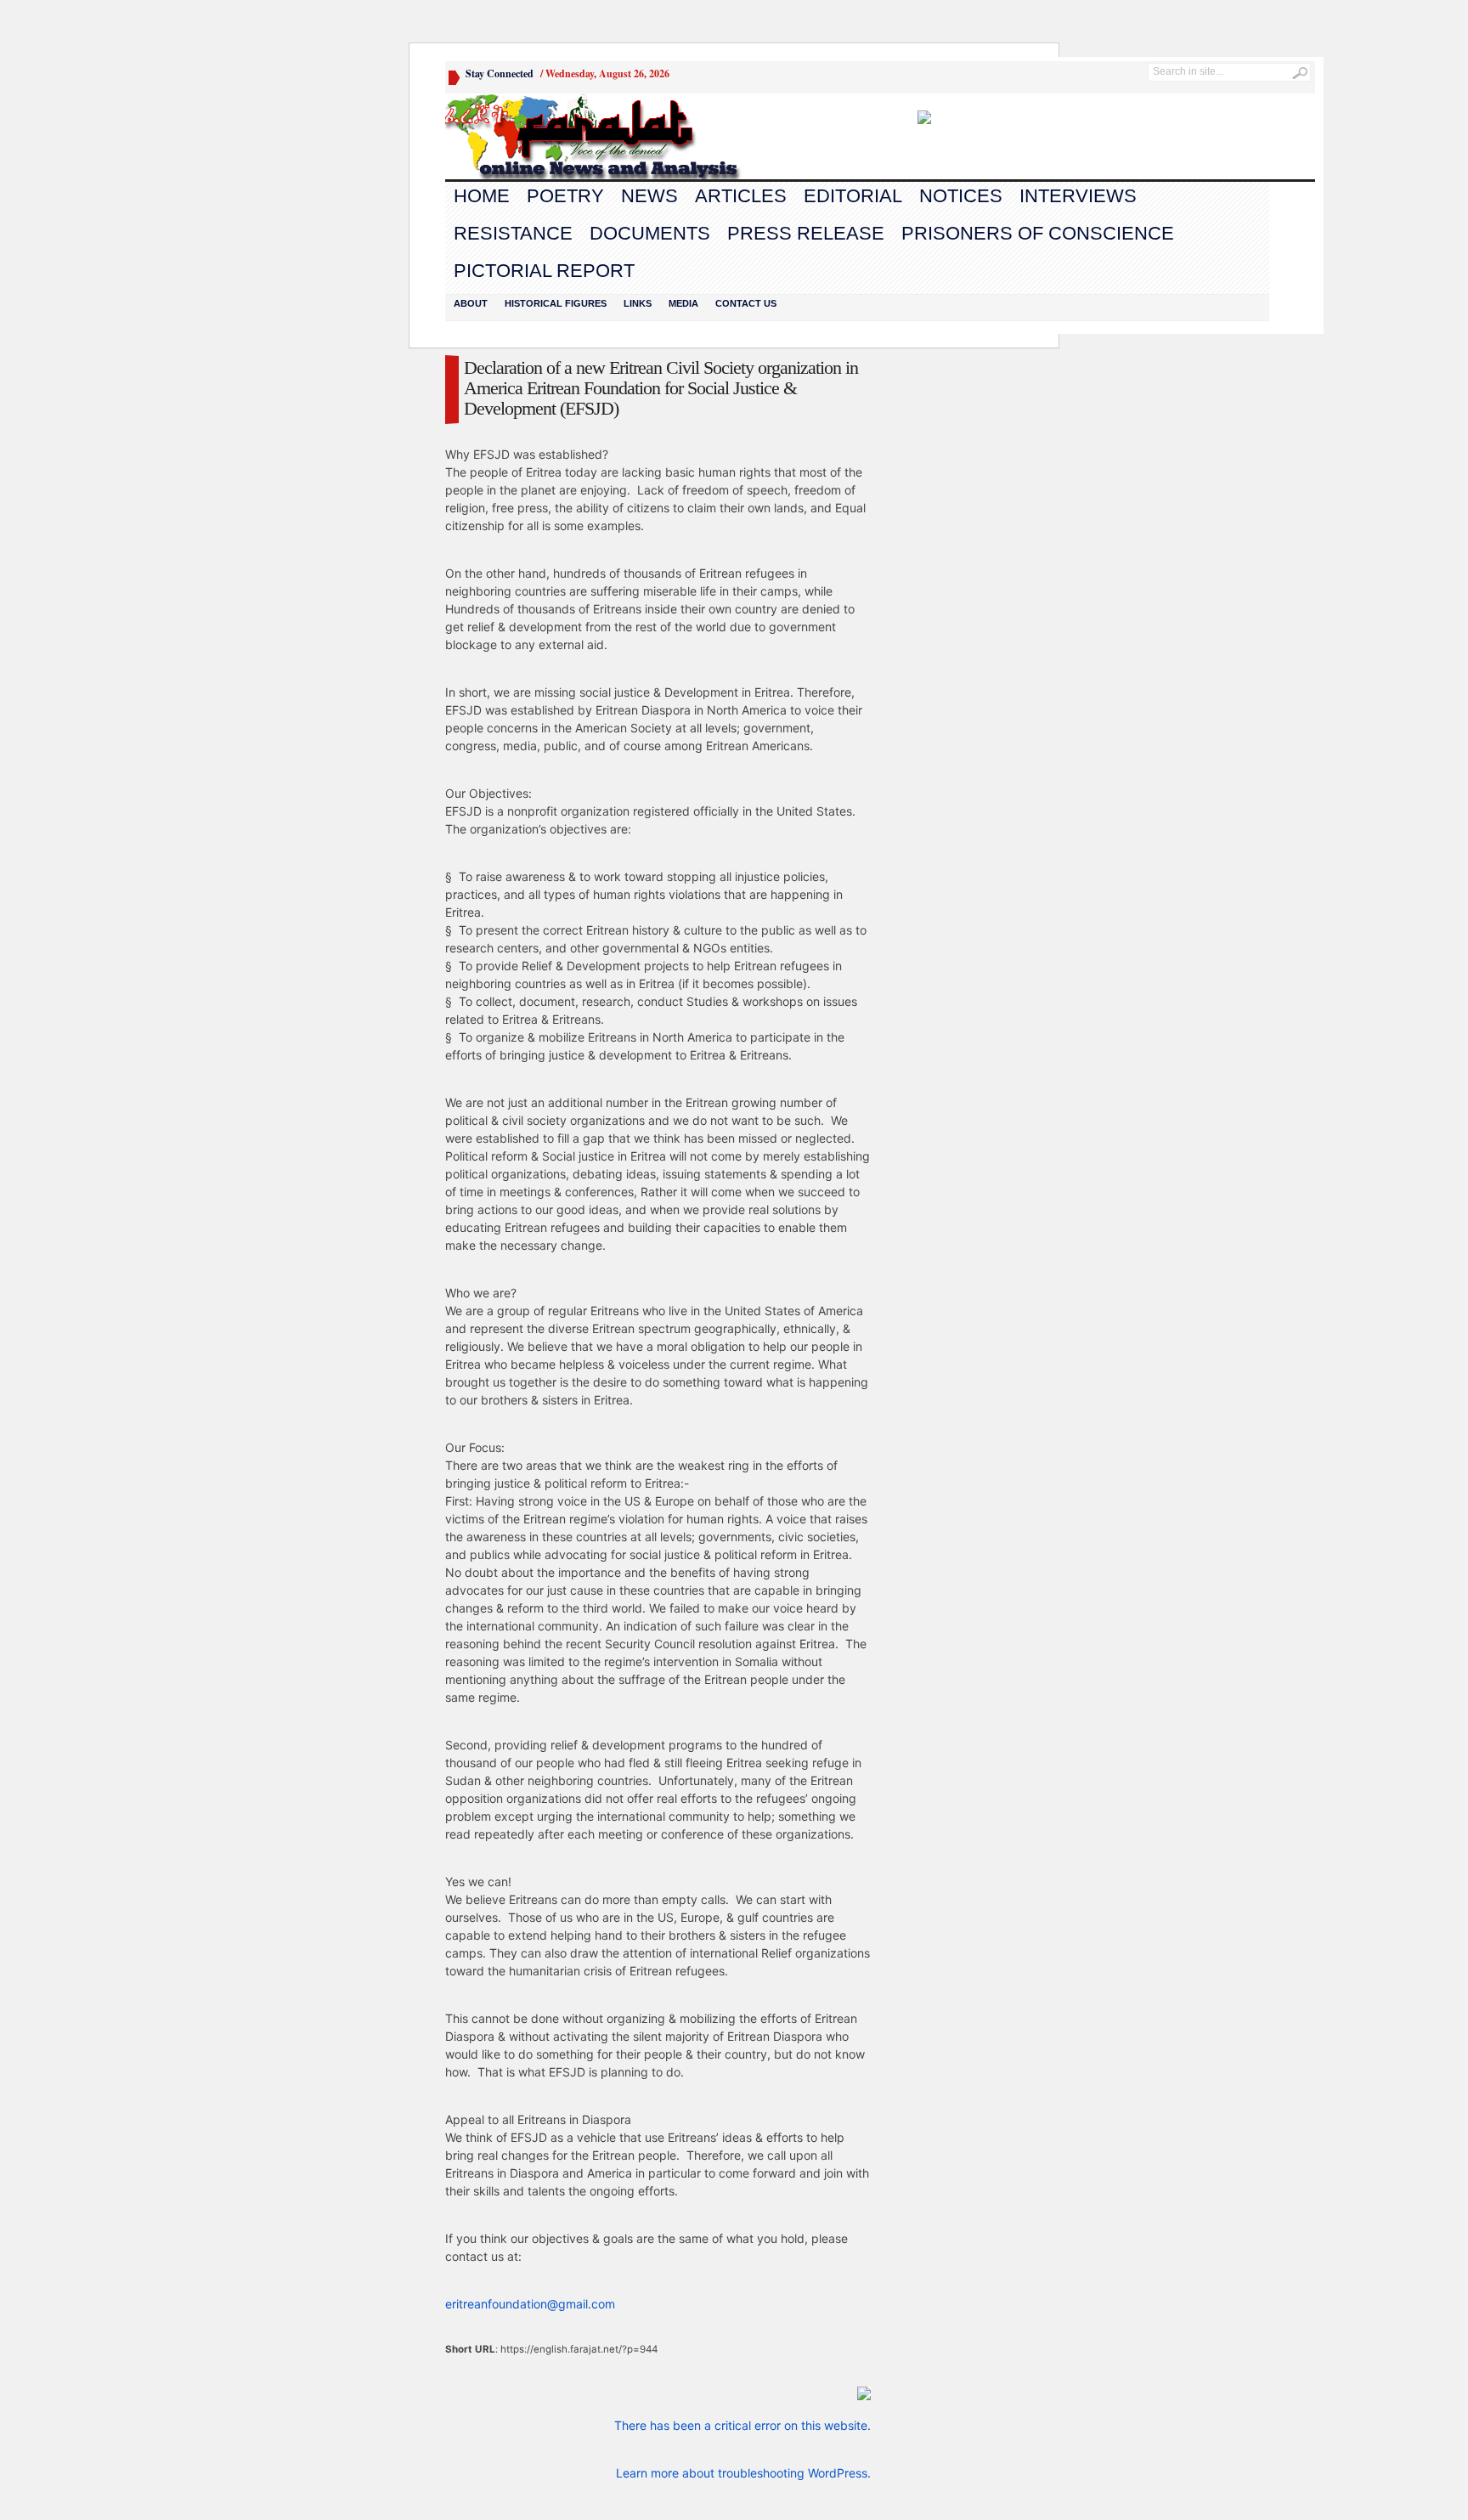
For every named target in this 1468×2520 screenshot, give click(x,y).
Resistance (513, 233)
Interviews (1078, 196)
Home (482, 196)
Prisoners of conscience (1038, 233)
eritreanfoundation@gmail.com (530, 2304)
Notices (961, 196)
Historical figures (556, 303)
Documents (650, 233)
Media (683, 303)
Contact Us (746, 303)
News (649, 196)
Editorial (853, 196)
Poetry (565, 196)
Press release (806, 233)
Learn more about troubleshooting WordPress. (743, 2473)
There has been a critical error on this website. (742, 2425)
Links (638, 303)
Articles (741, 196)
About (471, 303)
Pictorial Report (544, 271)
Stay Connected (500, 73)
